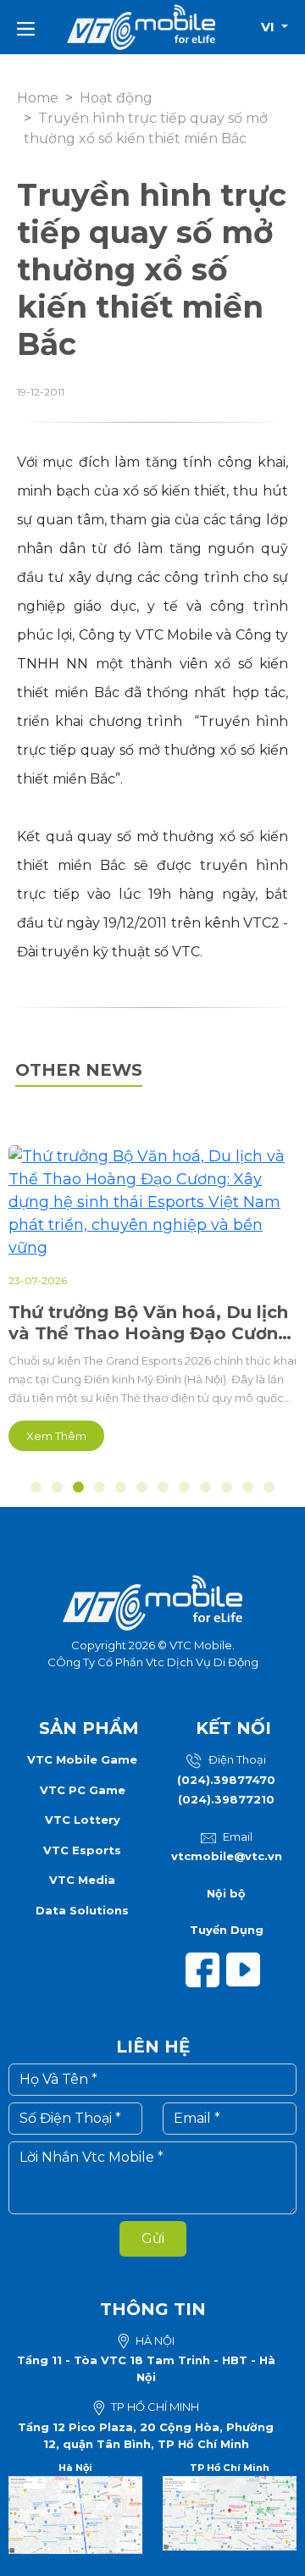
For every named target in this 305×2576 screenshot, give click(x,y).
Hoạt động (116, 98)
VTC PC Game (83, 1790)
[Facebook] (206, 1969)
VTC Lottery (83, 1820)
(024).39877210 (226, 1799)
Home (38, 98)
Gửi (153, 2238)
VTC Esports (82, 1850)
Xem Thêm (56, 1436)
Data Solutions (82, 1910)
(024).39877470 (226, 1780)
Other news (79, 1070)
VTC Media (82, 1880)
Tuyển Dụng (227, 1930)
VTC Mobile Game (82, 1759)
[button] (36, 1487)
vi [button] (269, 27)
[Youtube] (247, 1969)
